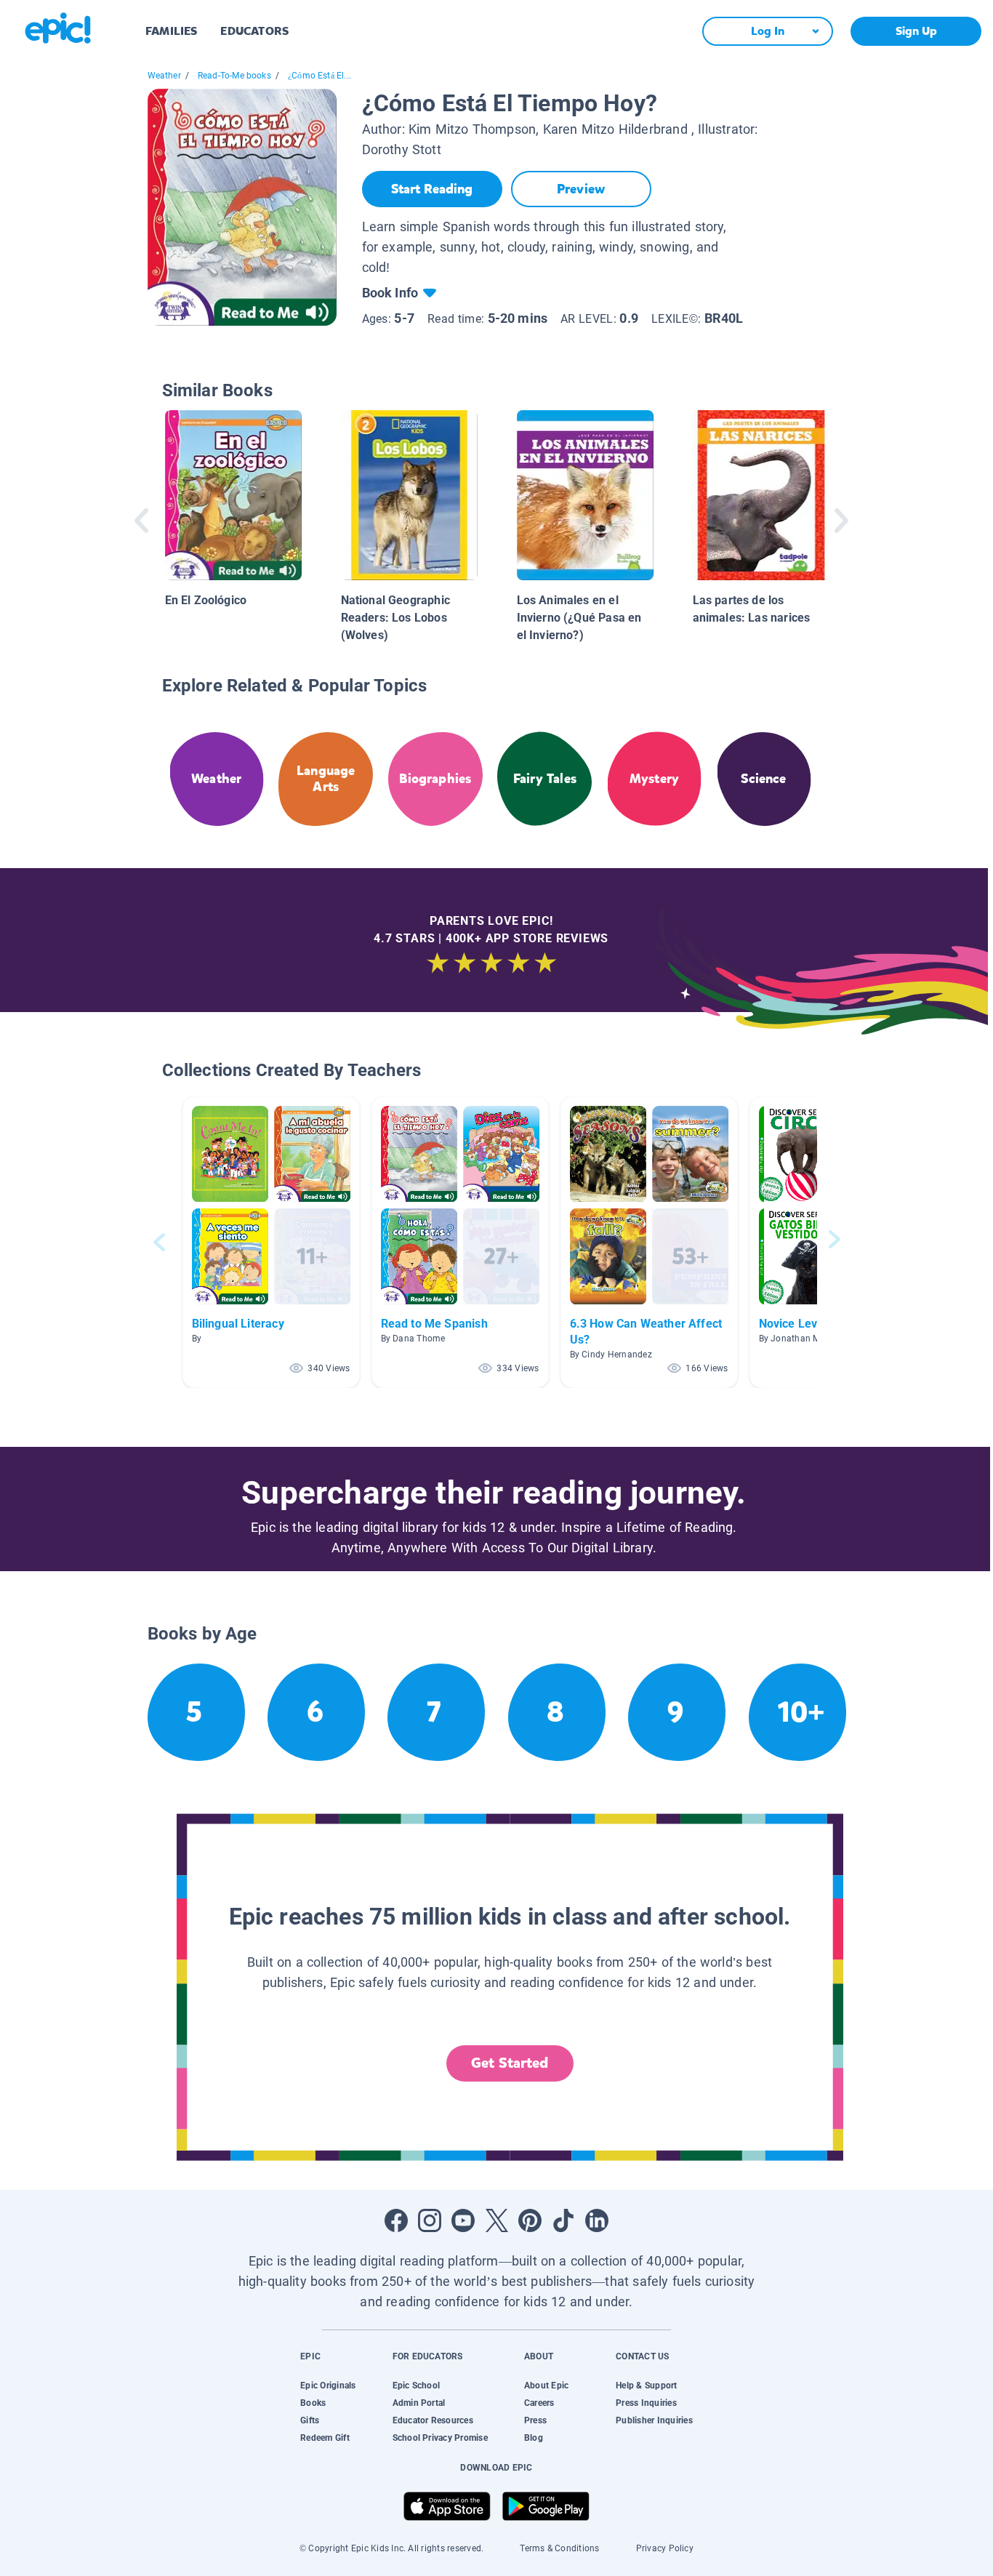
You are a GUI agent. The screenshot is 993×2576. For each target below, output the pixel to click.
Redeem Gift (325, 2438)
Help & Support (646, 2386)
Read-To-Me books (234, 76)
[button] (271, 1242)
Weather (164, 76)
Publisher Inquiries (654, 2420)
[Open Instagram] (430, 2220)
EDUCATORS (254, 31)
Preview (581, 189)
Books (313, 2403)
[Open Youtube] (463, 2220)
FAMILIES (171, 31)
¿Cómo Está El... (319, 76)
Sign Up (916, 31)
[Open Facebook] (396, 2220)
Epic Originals (328, 2386)
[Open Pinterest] (530, 2220)
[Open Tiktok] (563, 2220)
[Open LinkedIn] (597, 2220)
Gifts (310, 2420)
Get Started (510, 2063)
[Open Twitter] (496, 2220)
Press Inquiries (646, 2403)
